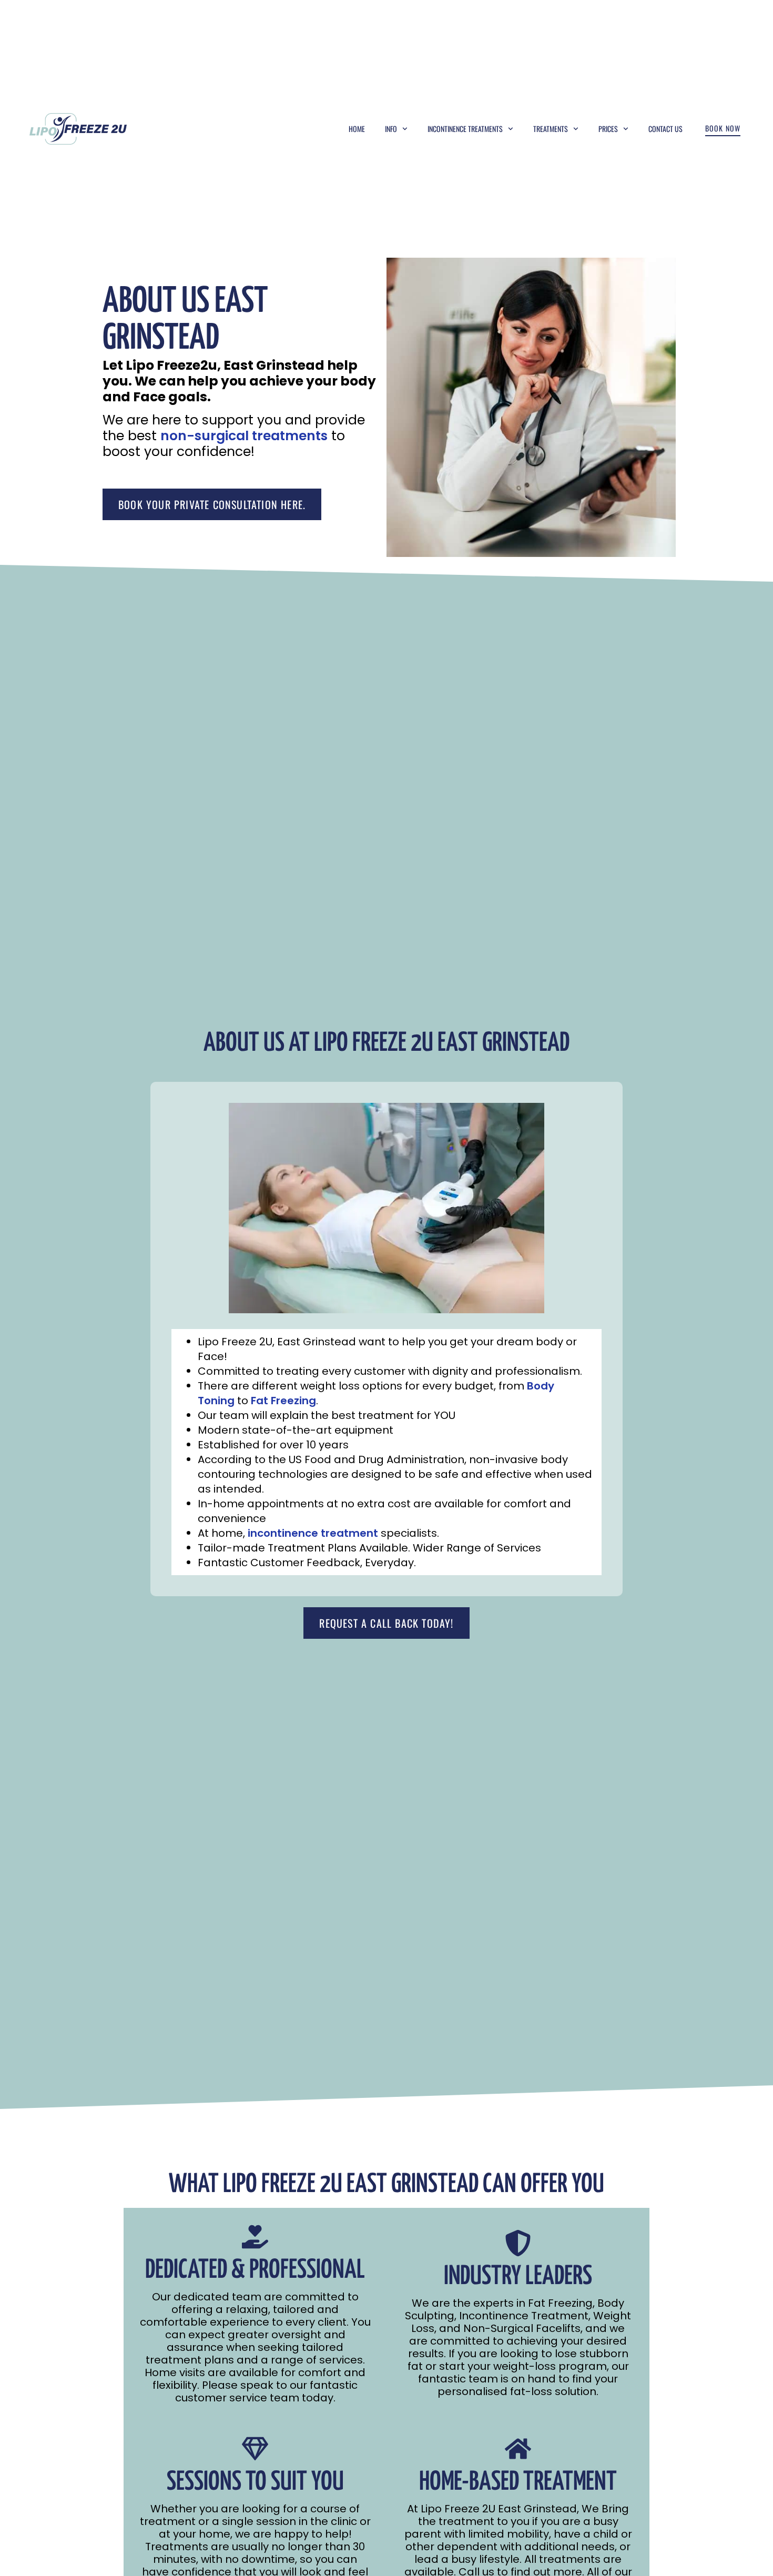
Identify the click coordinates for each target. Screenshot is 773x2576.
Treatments (551, 129)
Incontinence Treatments (465, 129)
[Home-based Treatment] (518, 2449)
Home (357, 129)
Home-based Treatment (518, 2482)
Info (391, 129)
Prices (608, 129)
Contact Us (665, 129)
